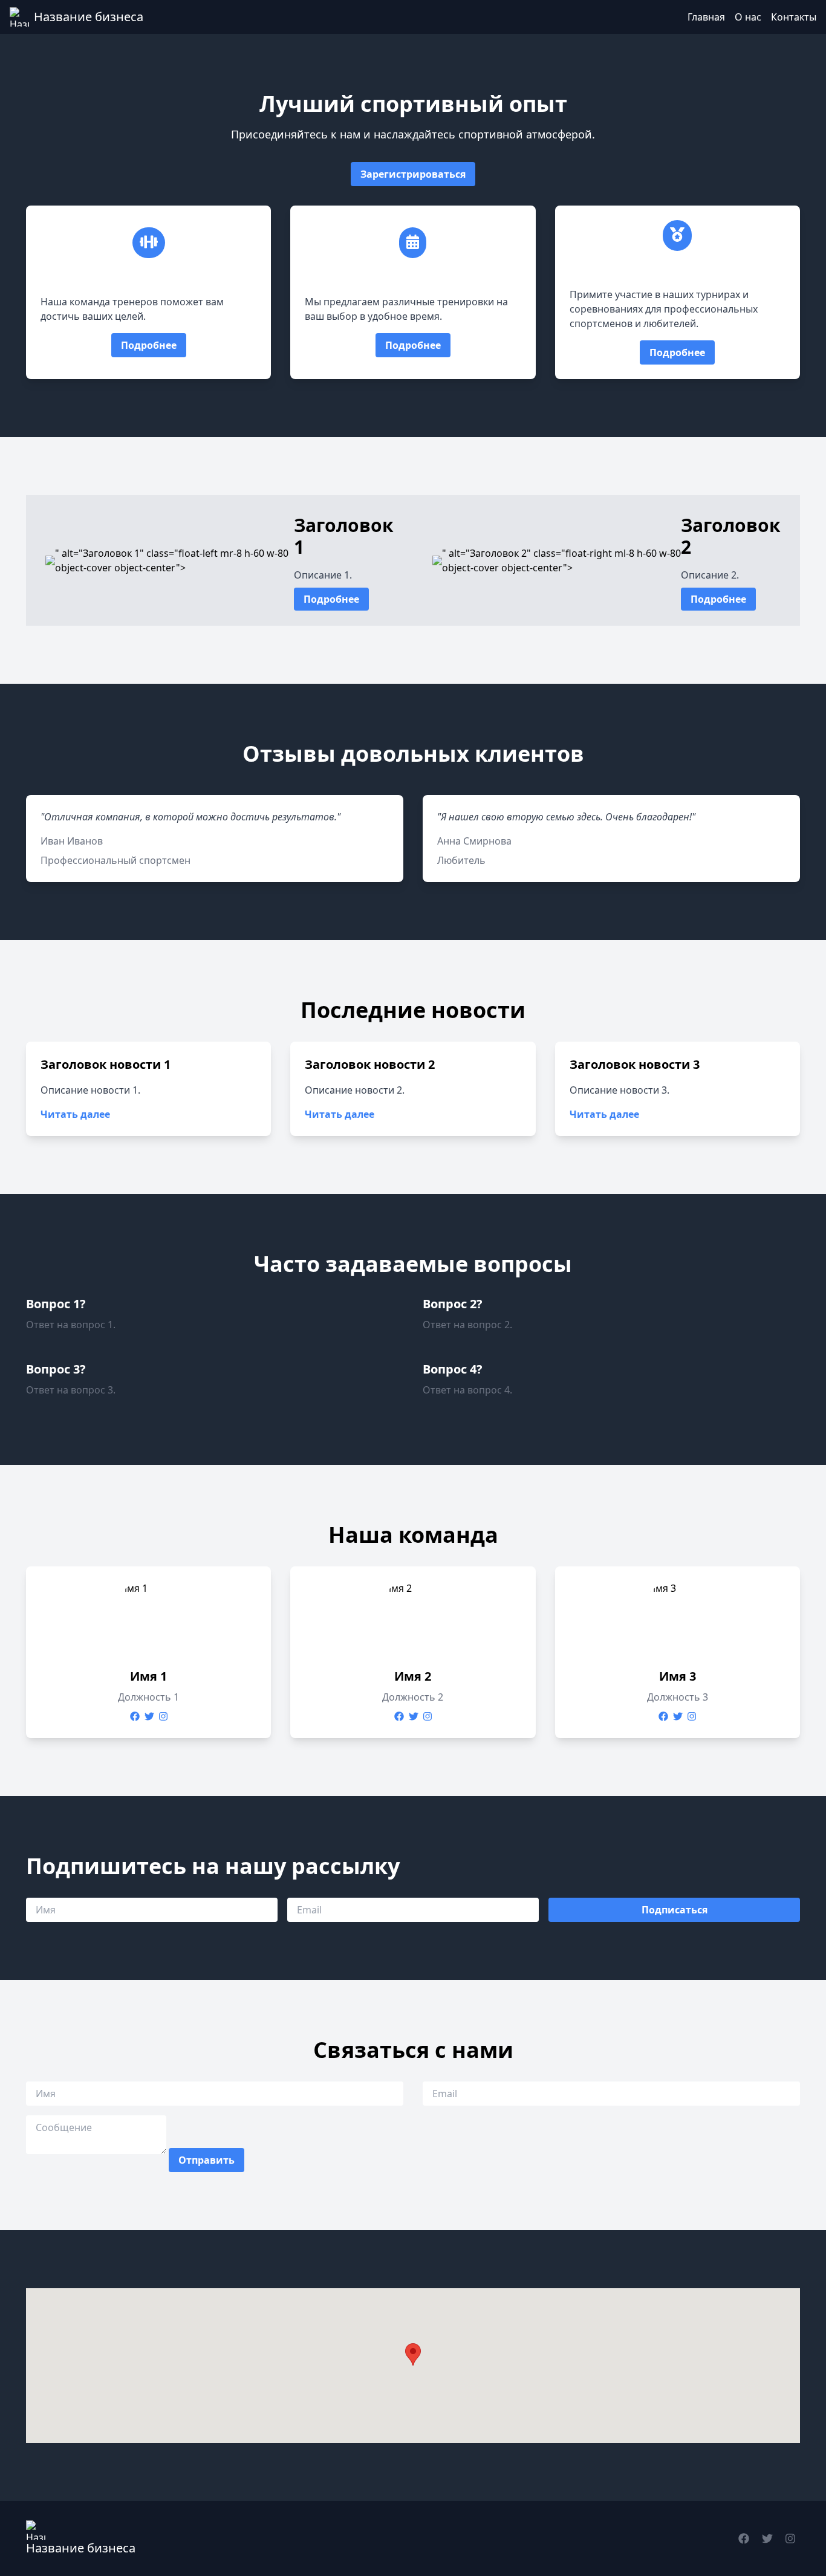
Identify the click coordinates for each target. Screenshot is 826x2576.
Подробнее (149, 345)
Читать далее (75, 1114)
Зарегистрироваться (413, 174)
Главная (706, 17)
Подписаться (675, 1910)
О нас (748, 17)
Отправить (207, 2160)
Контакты (794, 17)
